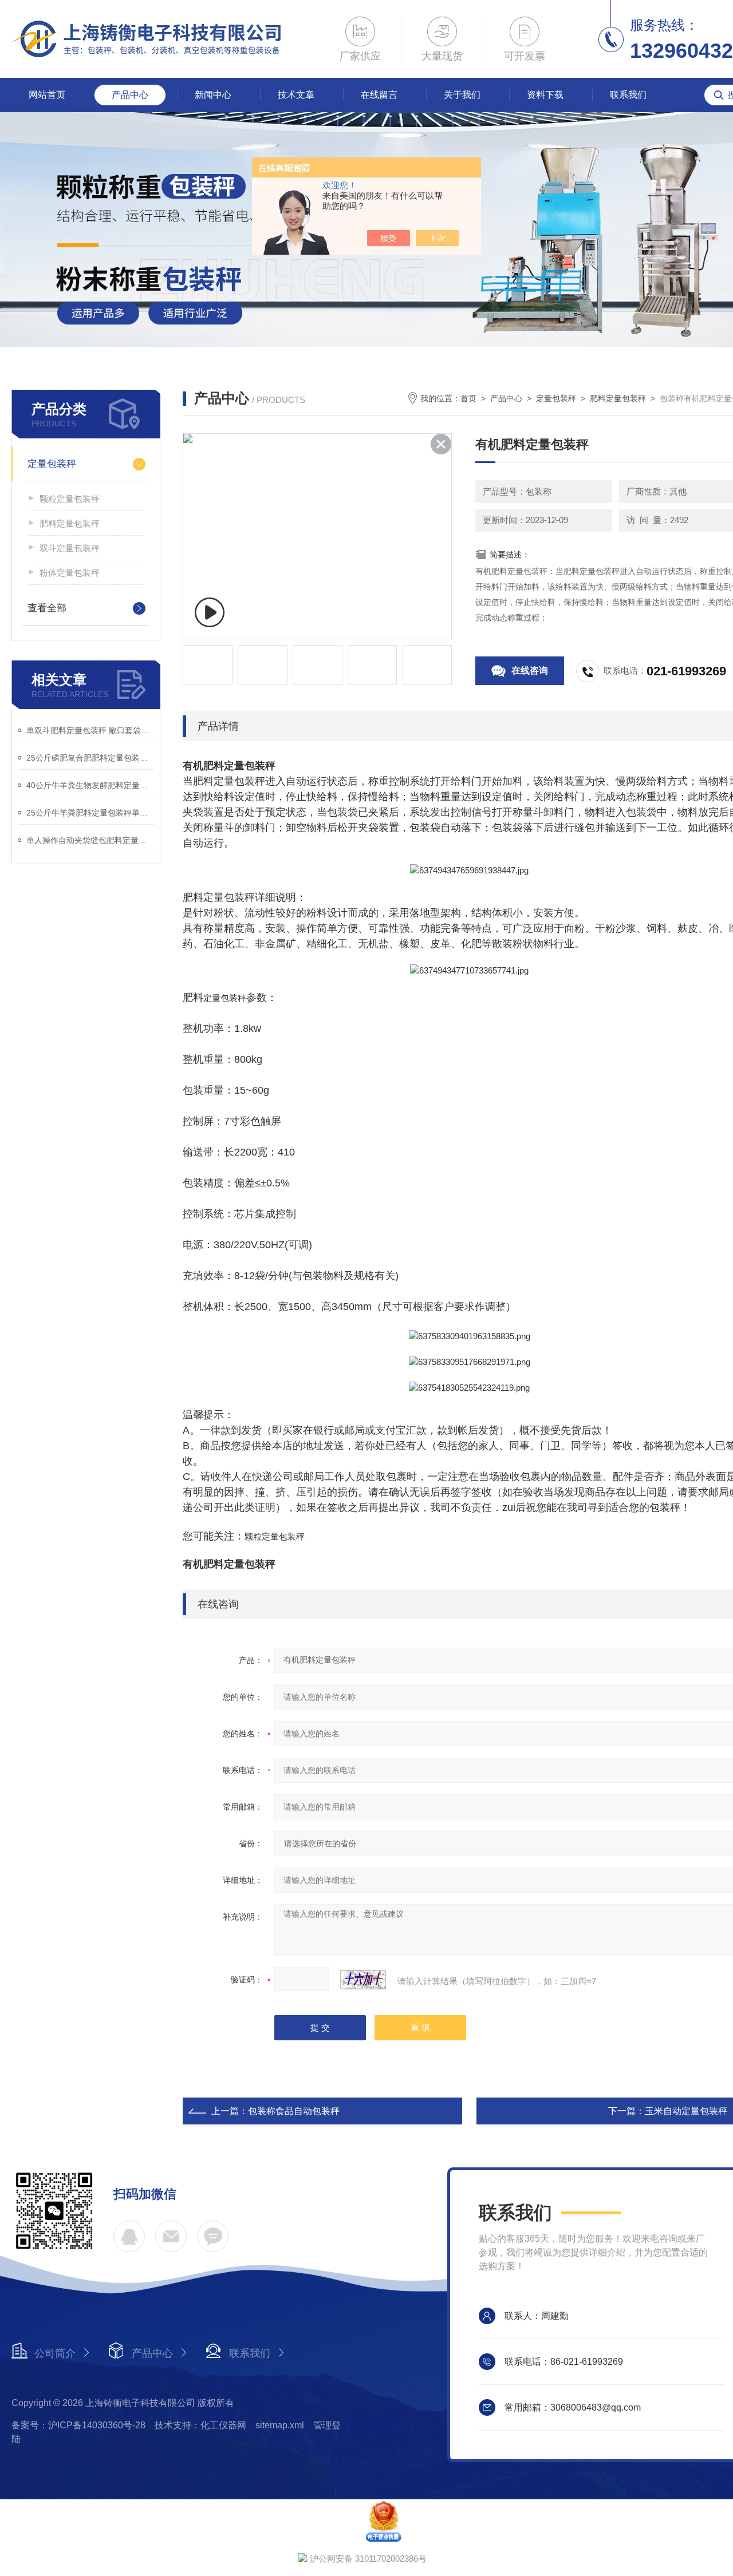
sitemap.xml (280, 2425)
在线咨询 (530, 670)
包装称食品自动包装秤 (294, 2111)
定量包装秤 (52, 464)
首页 (468, 398)
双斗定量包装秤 (70, 548)
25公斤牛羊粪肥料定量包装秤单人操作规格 (90, 813)
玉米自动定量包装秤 (686, 2111)
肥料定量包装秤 (70, 523)
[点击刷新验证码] (363, 1980)
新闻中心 (213, 95)
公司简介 (55, 2353)
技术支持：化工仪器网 (200, 2425)
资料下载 (545, 95)
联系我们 (628, 95)
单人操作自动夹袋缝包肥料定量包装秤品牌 (90, 840)
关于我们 (462, 95)
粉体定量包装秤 (70, 573)
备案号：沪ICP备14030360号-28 (78, 2425)
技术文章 (296, 95)
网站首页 (47, 95)
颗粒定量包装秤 (70, 499)
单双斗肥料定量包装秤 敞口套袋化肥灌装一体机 (90, 730)
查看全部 (47, 608)
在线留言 (379, 95)
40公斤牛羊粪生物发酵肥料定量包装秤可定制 (90, 785)
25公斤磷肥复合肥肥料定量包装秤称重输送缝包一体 (90, 758)
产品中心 (130, 95)
